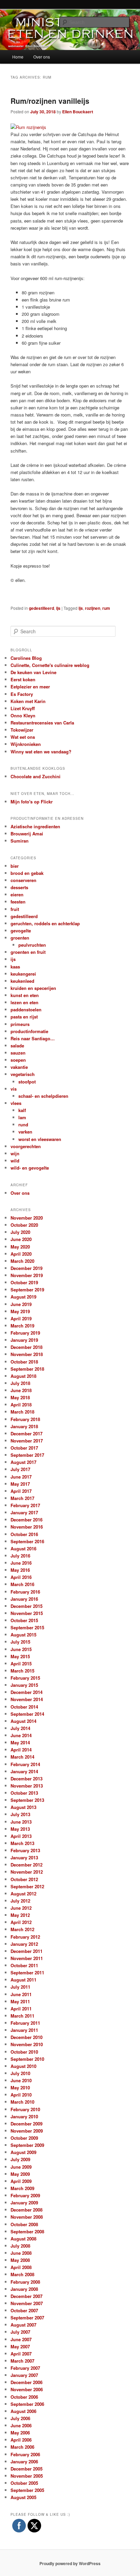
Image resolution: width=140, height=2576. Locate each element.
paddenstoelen (26, 1009)
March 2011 (22, 2016)
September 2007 (27, 2318)
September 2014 (27, 1714)
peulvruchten (32, 945)
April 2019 (21, 1318)
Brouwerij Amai (27, 834)
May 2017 (20, 1484)
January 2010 (24, 2116)
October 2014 (24, 1707)
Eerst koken (23, 679)
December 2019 (27, 1268)
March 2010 (22, 2102)
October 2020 (24, 1225)
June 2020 (21, 1239)
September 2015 (27, 1627)
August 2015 (23, 1635)
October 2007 (24, 2310)
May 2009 (20, 2174)
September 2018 (27, 1369)
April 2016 (21, 1577)
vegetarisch (23, 1074)
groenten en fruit (28, 952)
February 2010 (25, 2109)
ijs (58, 608)
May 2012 (20, 1915)
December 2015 (27, 1606)
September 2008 (27, 2231)
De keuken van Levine (33, 672)
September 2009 (27, 2145)
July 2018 (20, 1383)
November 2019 (27, 1275)
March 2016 (22, 1584)
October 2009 (24, 2138)
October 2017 (24, 1448)
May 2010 (20, 2088)
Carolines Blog (26, 658)
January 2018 (24, 1426)
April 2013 (21, 1836)
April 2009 (21, 2181)
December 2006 (27, 2382)
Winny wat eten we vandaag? (41, 752)
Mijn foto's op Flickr (32, 802)
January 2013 (24, 1857)
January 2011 (24, 2030)
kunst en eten (25, 995)
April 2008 (21, 2267)
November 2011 (27, 1958)
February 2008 (25, 2282)
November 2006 (27, 2389)
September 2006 (27, 2404)
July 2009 (20, 2159)
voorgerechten (26, 1146)
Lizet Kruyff (23, 708)
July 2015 (20, 1642)
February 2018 (25, 1419)
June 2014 (21, 1735)
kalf (22, 1110)
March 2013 (22, 1843)
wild (15, 1161)
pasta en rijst (24, 1017)
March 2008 (22, 2274)
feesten (18, 902)
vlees (16, 1103)
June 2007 (21, 2339)
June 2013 (21, 1822)
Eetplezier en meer (30, 687)
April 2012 (21, 1922)
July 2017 (20, 1469)
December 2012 (27, 1865)
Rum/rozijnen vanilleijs (50, 101)
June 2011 (21, 1994)
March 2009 (22, 2188)
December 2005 (27, 2469)
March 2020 (22, 1261)
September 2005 (27, 2490)
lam (22, 1117)
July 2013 (20, 1814)
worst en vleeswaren (40, 1139)
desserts (19, 887)
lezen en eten (24, 1002)
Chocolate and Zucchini (36, 776)
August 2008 (23, 2239)
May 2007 (20, 2346)
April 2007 (21, 2354)
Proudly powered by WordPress (70, 2563)
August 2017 (23, 1462)
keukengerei (23, 974)
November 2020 (27, 1218)
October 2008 (24, 2224)
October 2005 (24, 2483)
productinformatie (29, 1031)
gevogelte (21, 931)
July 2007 (20, 2332)
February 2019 (25, 1333)
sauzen (18, 1053)
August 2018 (23, 1376)
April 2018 (21, 1405)
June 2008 (21, 2253)
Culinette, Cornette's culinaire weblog (50, 665)
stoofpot (27, 1082)
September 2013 (27, 1800)
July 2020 (20, 1232)
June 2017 (21, 1477)
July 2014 (20, 1728)
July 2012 (20, 1901)
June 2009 (21, 2167)
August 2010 (23, 2066)
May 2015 (20, 1656)
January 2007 (24, 2375)
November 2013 (27, 1786)
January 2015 (24, 1685)
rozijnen (93, 608)
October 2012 (24, 1879)
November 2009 (27, 2131)
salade (17, 1046)
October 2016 (24, 1534)
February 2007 (25, 2368)
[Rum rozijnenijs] (28, 127)
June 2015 (21, 1649)
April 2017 (21, 1491)
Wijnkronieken (26, 744)
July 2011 (20, 1987)
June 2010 (21, 2080)
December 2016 (27, 1520)
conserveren (23, 880)
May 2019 (20, 1311)
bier (15, 866)
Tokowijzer (22, 730)
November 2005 (27, 2476)
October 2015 (24, 1620)
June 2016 (21, 1563)
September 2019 (27, 1290)
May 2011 (20, 2001)
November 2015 (27, 1613)
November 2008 (27, 2217)
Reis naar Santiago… (33, 1038)
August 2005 (23, 2497)
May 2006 (20, 2433)
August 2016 (23, 1548)
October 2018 (24, 1362)
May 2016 (20, 1570)
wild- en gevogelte (30, 1168)
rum (106, 608)
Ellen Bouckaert (78, 112)
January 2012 (24, 1944)
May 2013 (20, 1829)
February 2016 (25, 1592)
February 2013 (25, 1850)
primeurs (20, 1024)
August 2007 (23, 2325)
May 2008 (20, 2260)
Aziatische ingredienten (35, 826)
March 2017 (22, 1498)
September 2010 (27, 2059)
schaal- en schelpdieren (43, 1096)
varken (25, 1132)
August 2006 (23, 2411)
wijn (15, 1153)
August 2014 (23, 1721)
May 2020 (20, 1247)
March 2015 (22, 1671)
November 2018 (27, 1354)
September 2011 (27, 1972)
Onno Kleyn (23, 715)
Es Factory (22, 694)
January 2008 (24, 2289)
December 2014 (27, 1692)
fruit (15, 909)
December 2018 (27, 1347)
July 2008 (20, 2246)
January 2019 (24, 1340)
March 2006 (22, 2447)
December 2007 (27, 2296)
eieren (17, 894)
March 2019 (22, 1326)
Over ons (42, 57)
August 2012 (23, 1894)
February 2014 (25, 1764)
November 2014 (27, 1699)
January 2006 (24, 2461)
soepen (18, 1060)
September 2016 (27, 1541)
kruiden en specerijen (33, 988)
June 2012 (21, 1908)
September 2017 (27, 1455)
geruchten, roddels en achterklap (45, 923)
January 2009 (24, 2203)
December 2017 (27, 1433)
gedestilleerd (41, 608)
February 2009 (25, 2195)
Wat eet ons (23, 737)
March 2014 (22, 1757)
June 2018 (21, 1390)
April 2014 (21, 1750)
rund (23, 1124)
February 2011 (25, 2023)
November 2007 (27, 2303)
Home (18, 57)
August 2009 (23, 2152)
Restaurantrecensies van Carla (42, 723)
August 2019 (23, 1297)
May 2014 (20, 1742)
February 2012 (25, 1937)
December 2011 (27, 1951)
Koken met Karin (28, 701)
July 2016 (20, 1556)
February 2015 (25, 1678)
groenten (20, 938)
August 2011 (23, 1980)
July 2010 (20, 2073)
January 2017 (24, 1512)
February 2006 (25, 2454)
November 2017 (27, 1441)
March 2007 (22, 2361)
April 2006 (21, 2440)
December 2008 (27, 2210)
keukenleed (22, 981)
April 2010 (21, 2095)
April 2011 (21, 2009)
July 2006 (20, 2418)
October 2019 (24, 1282)
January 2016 (24, 1599)
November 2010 (27, 2044)
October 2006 (24, 2397)
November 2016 (27, 1527)
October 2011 (24, 1965)
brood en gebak (27, 873)
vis (14, 1089)
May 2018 (20, 1397)
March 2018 (22, 1412)
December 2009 (27, 2124)
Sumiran (20, 841)
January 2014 (24, 1771)
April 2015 (21, 1664)
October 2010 (24, 2052)
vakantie (19, 1067)
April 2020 (21, 1254)
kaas (15, 967)
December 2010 (27, 2037)
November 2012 (27, 1872)
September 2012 (27, 1886)
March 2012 (22, 1929)
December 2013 (27, 1779)
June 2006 (21, 2425)
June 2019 (21, 1304)
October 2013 (24, 1793)
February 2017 (25, 1505)
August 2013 (23, 1807)
